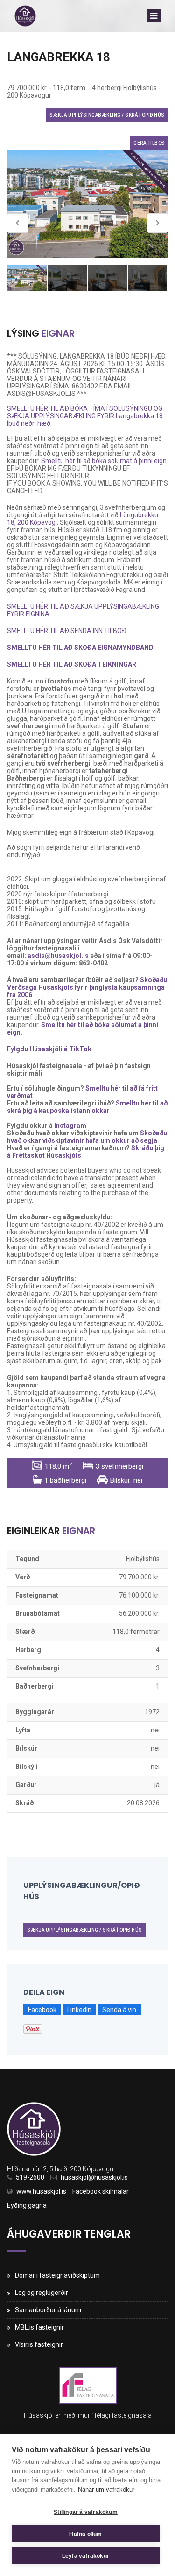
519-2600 (30, 2177)
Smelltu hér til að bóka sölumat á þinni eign (104, 461)
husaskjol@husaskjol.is (94, 2177)
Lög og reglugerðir (42, 2293)
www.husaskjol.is (41, 2191)
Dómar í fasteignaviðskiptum (57, 2275)
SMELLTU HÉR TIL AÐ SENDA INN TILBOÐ (67, 631)
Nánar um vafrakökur (106, 2489)
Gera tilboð (149, 143)
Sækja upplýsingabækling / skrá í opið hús (107, 115)
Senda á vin (119, 2010)
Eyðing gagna (27, 2205)
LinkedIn (79, 2010)
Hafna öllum (85, 2534)
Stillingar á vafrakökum (86, 2512)
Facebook (42, 2010)
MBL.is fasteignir (39, 2327)
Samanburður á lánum (48, 2310)
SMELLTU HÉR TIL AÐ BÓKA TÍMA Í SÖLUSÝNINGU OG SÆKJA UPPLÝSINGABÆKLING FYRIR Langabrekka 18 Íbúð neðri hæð (85, 416)
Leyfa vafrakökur (86, 2556)
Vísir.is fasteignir (39, 2344)
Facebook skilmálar (101, 2191)
